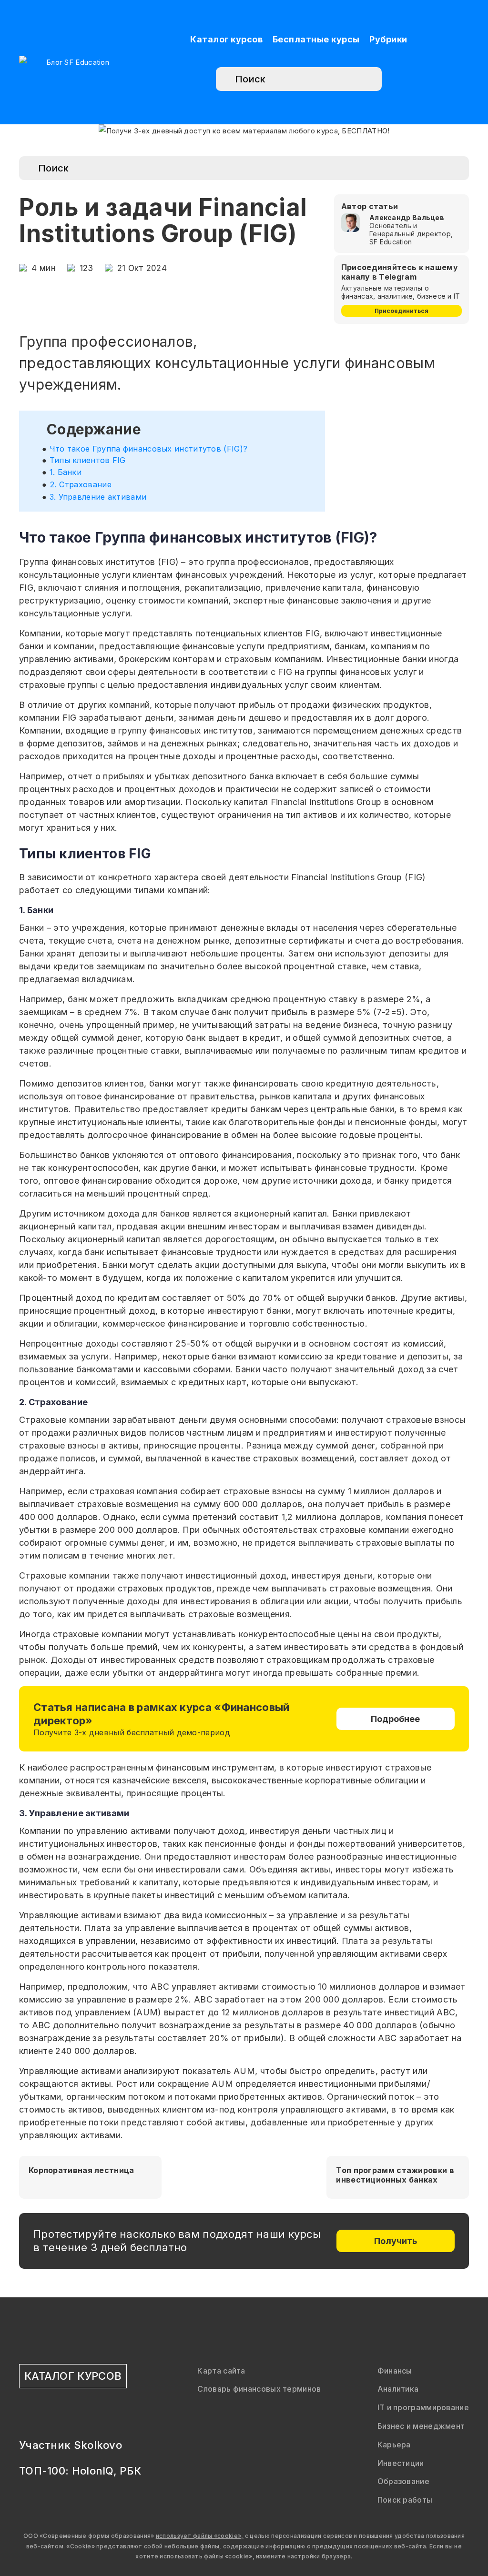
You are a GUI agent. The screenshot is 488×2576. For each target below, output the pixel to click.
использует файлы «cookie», (200, 2536)
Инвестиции (401, 2463)
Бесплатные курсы (316, 39)
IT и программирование (423, 2407)
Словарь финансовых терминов (259, 2389)
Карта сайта (221, 2371)
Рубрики (388, 39)
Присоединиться (402, 311)
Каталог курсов (226, 39)
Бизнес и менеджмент (421, 2426)
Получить (396, 2241)
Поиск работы (405, 2500)
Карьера (394, 2445)
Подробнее (395, 1719)
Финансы (395, 2371)
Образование (403, 2481)
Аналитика (398, 2389)
